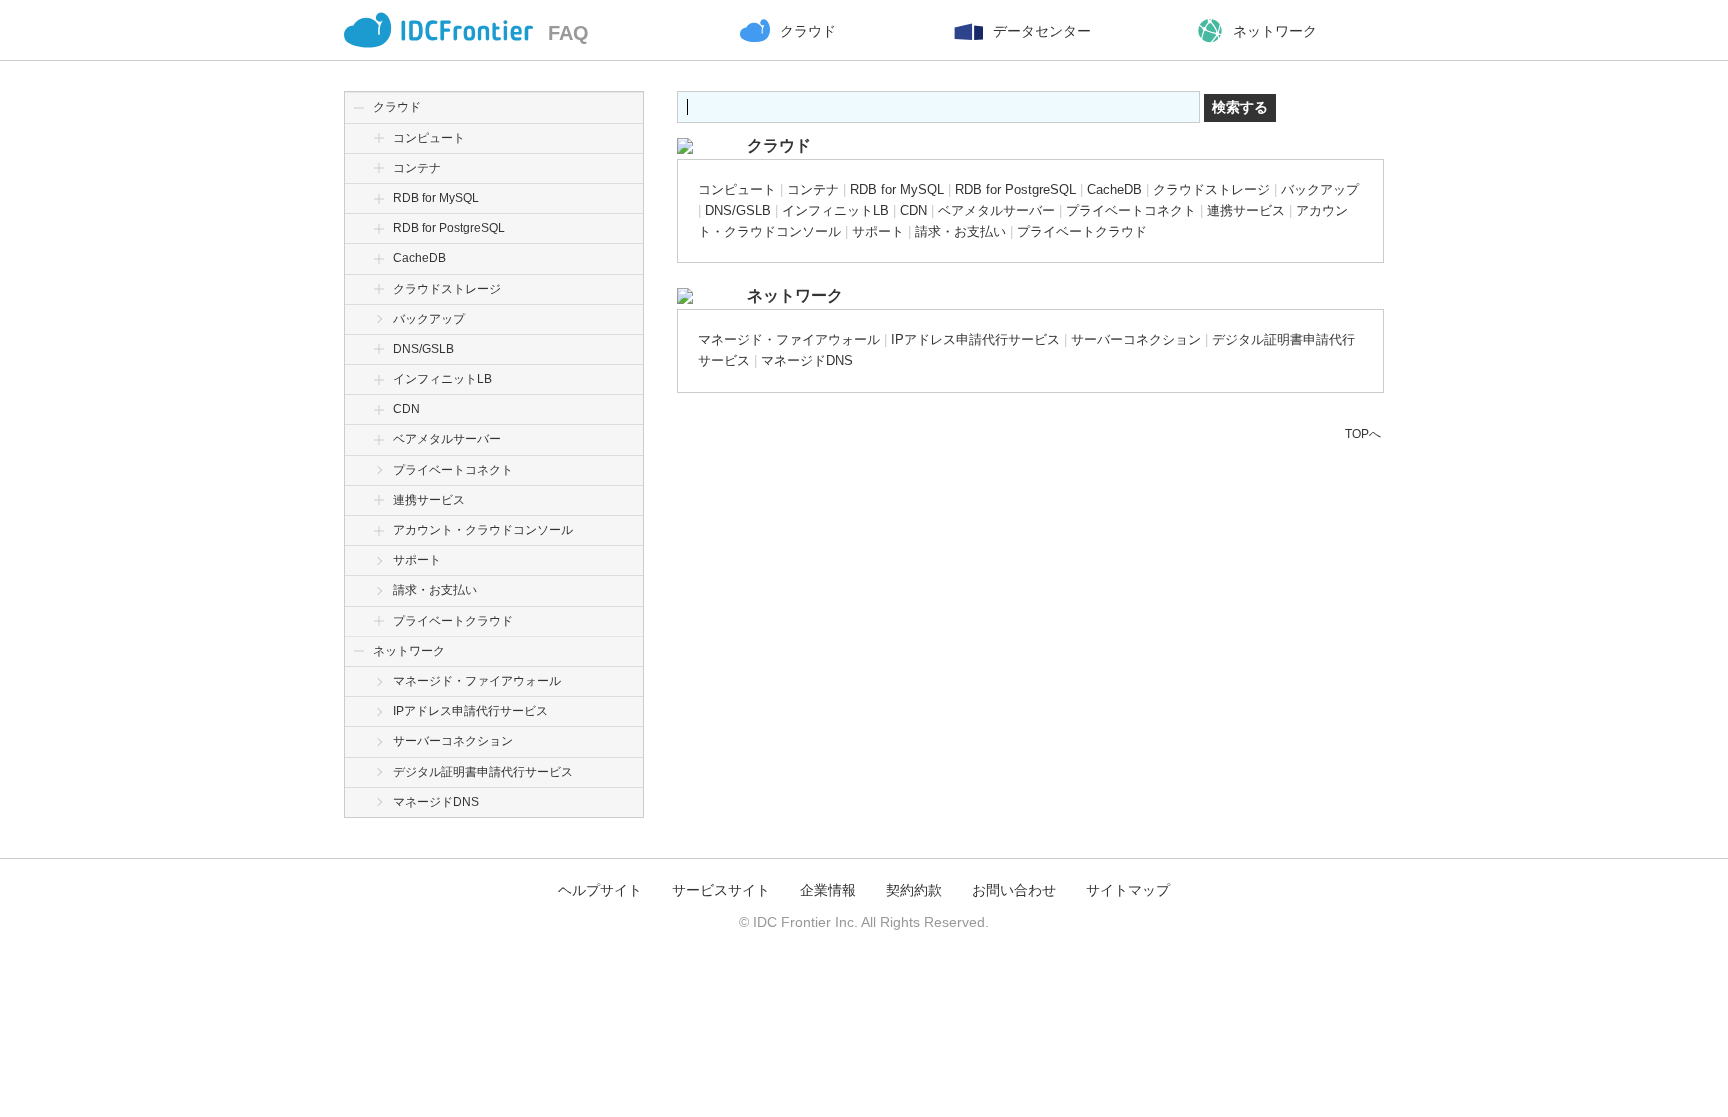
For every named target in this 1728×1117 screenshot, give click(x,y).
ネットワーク (409, 651)
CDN (406, 409)
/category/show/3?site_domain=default (359, 107)
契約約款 (914, 890)
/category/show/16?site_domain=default (379, 500)
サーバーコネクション (453, 741)
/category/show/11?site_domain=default (379, 349)
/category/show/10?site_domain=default (379, 289)
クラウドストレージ (447, 289)
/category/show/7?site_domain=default (379, 168)
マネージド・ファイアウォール (477, 681)
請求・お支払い (435, 590)
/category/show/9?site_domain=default (379, 258)
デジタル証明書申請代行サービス (483, 772)
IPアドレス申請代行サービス (470, 711)
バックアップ (429, 319)
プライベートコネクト (453, 470)
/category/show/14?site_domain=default (379, 439)
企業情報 (828, 890)
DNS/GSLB (423, 349)
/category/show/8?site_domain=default (379, 198)
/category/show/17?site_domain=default (379, 530)
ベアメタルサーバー (447, 439)
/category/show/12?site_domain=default (379, 379)
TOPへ (1363, 434)
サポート (417, 560)
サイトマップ (1128, 890)
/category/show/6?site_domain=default (379, 138)
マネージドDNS (436, 802)
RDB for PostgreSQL (449, 228)
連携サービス (429, 500)
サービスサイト (721, 890)
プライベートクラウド (453, 621)
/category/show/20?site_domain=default (379, 621)
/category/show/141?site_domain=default (379, 228)
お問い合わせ (1014, 890)
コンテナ (417, 168)
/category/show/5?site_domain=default (359, 651)
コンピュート (429, 138)
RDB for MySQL (436, 198)
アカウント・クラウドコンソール (483, 530)
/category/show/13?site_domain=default (379, 409)
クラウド (397, 107)
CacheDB (419, 258)
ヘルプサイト (600, 890)
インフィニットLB (442, 379)
